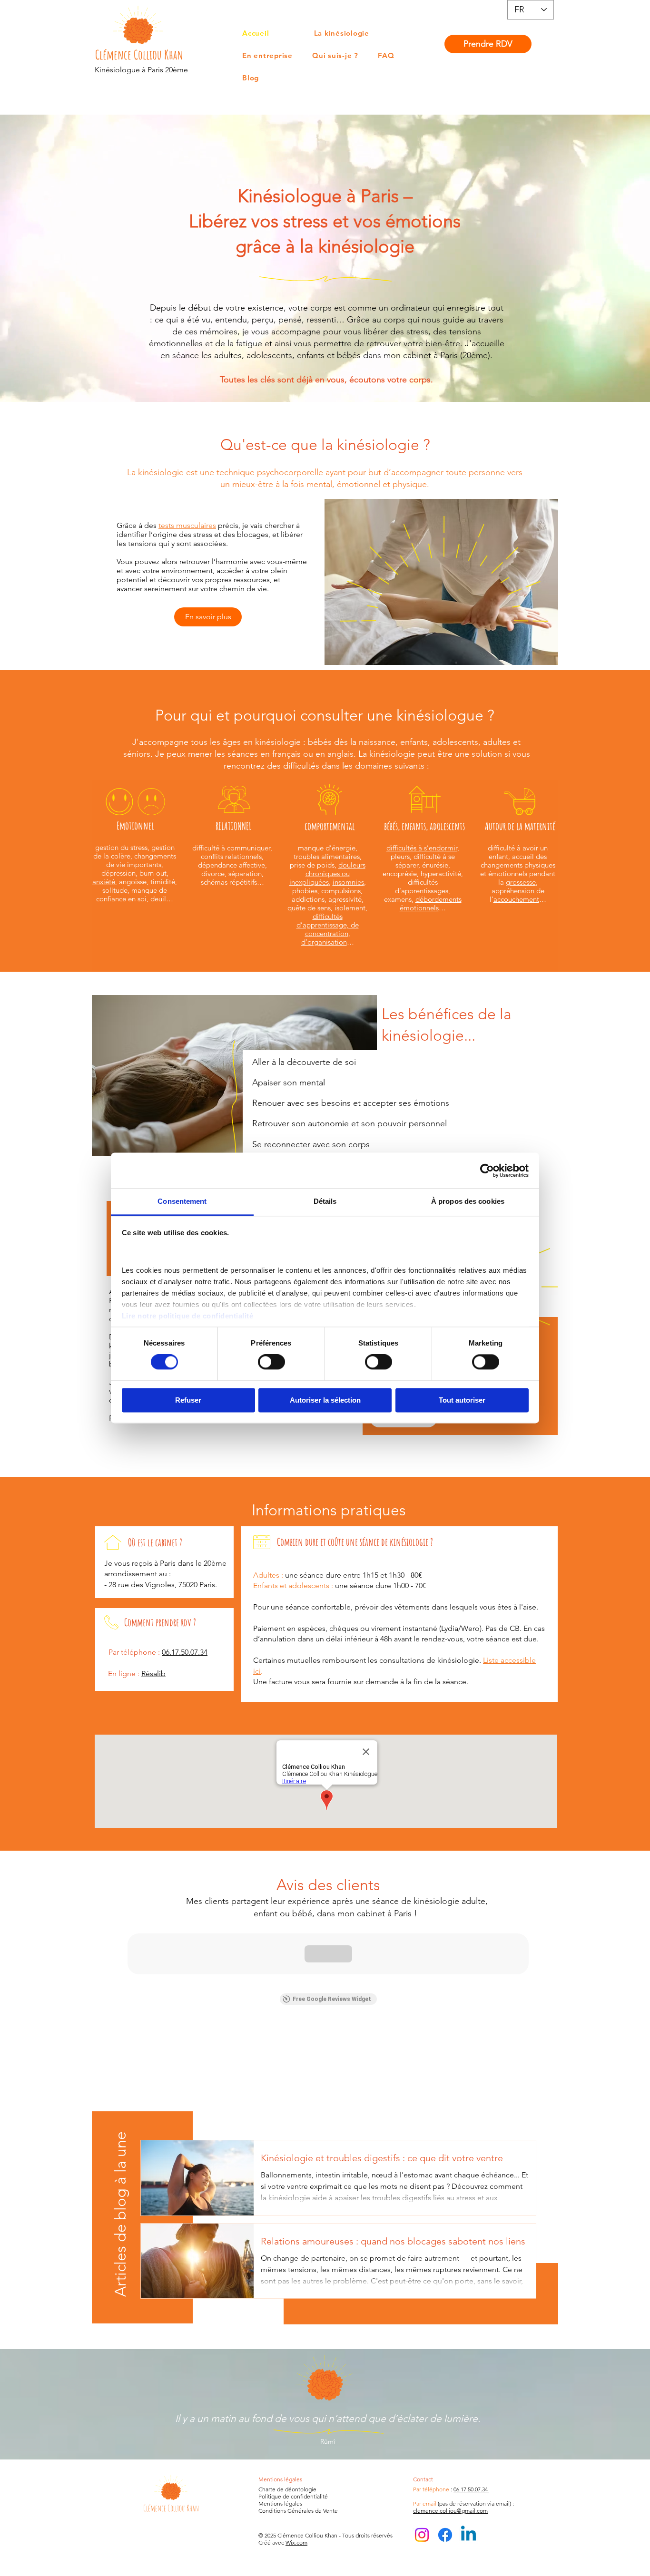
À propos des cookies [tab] (468, 1201)
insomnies (348, 882)
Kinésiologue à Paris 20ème (141, 70)
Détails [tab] (325, 1201)
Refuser (188, 1400)
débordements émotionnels (431, 903)
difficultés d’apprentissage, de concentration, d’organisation (328, 929)
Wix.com (296, 2542)
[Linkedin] (468, 2535)
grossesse (521, 882)
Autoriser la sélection (325, 1400)
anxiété (104, 882)
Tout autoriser (462, 1400)
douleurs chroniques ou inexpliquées (327, 873)
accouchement (516, 899)
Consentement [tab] (182, 1201)
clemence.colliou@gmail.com (450, 2511)
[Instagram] (422, 2535)
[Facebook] (445, 2535)
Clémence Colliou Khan (139, 55)
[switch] (271, 1362)
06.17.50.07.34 (471, 2489)
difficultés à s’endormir (422, 848)
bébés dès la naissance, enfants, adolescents (393, 742)
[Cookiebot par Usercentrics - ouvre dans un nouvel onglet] (487, 1171)
